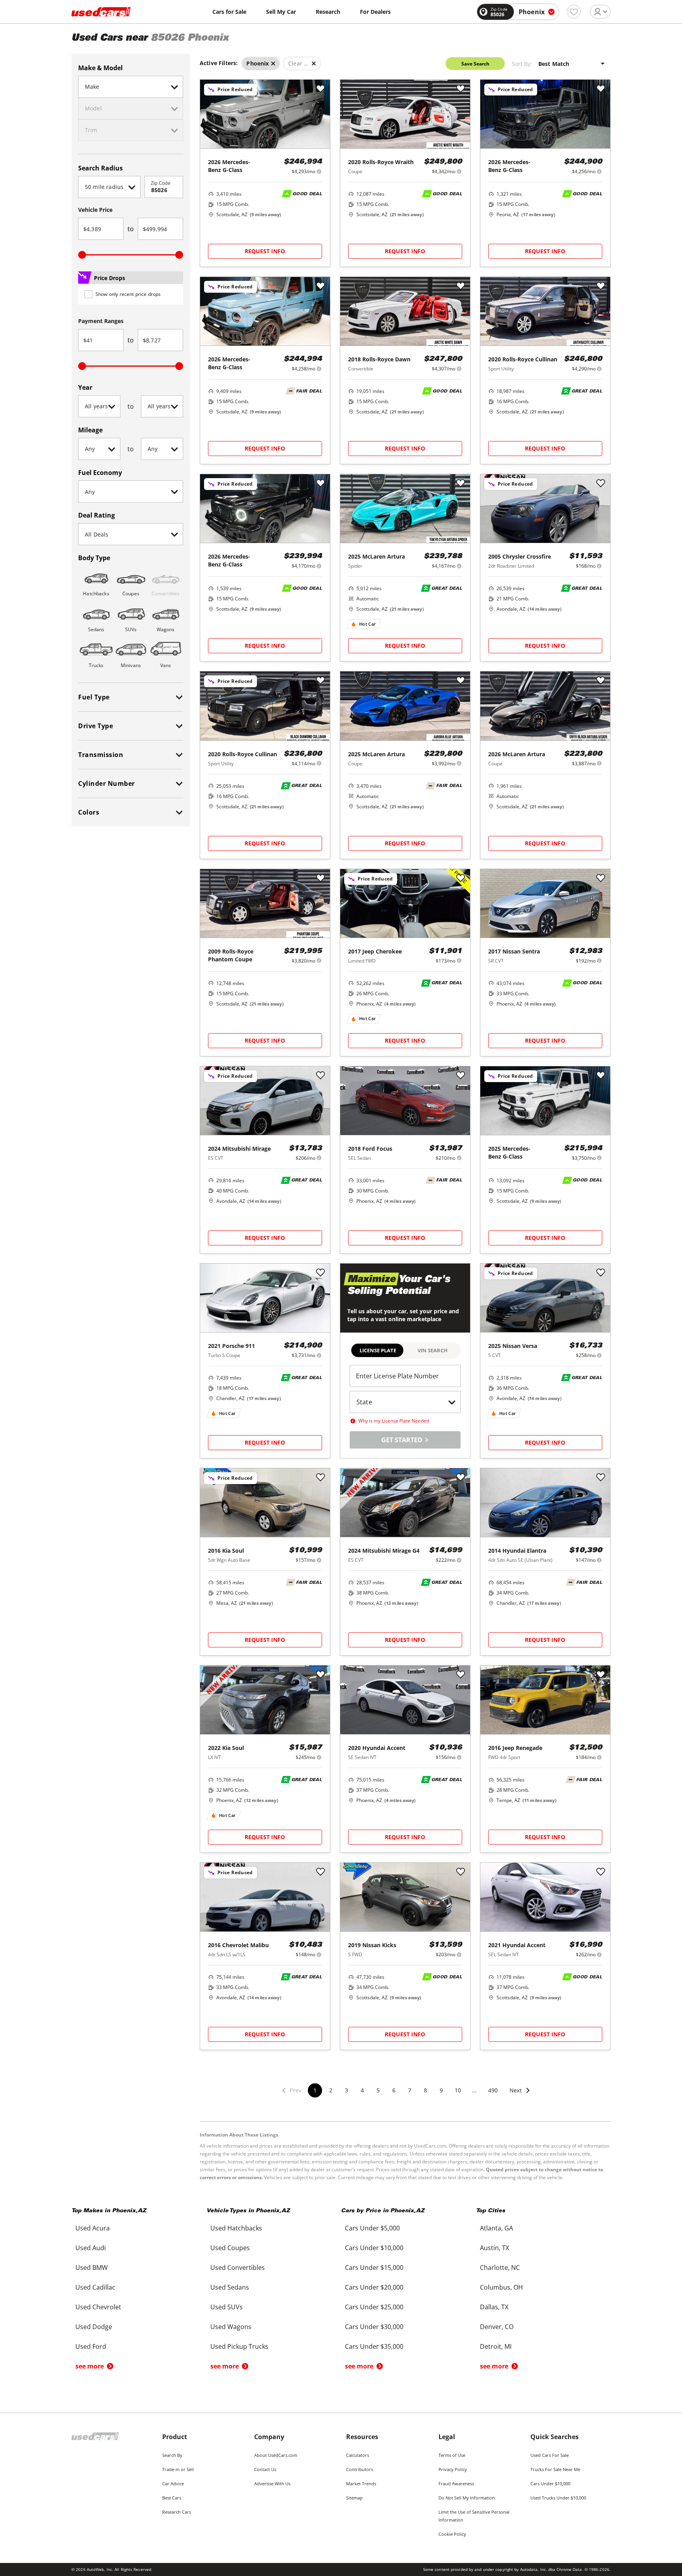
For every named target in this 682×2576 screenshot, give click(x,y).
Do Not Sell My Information (467, 2498)
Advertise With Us (272, 2483)
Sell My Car (281, 12)
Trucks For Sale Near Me (555, 2469)
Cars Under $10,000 (550, 2483)
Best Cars (172, 2498)
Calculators (358, 2455)
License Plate (378, 1350)
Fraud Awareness (456, 2483)
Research (328, 12)
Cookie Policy (452, 2534)
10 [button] (458, 2090)
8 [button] (425, 2090)
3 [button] (347, 2090)
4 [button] (362, 2090)
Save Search (475, 64)
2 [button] (331, 2090)
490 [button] (493, 2090)
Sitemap (354, 2498)
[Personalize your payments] (319, 171)
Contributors (360, 2469)
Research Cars (177, 2512)
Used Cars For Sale (550, 2455)
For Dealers (375, 12)
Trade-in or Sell (178, 2469)
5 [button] (378, 2090)
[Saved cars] (574, 12)
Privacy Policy (453, 2469)
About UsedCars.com (276, 2455)
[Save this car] (320, 89)
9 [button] (441, 2090)
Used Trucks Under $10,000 (558, 2498)
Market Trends (361, 2483)
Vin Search (433, 1350)
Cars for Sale (229, 12)
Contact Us (265, 2469)
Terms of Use (452, 2455)
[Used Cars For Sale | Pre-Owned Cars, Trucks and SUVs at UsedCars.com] (101, 12)
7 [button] (410, 2090)
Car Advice (173, 2483)
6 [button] (394, 2090)
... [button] (474, 2090)
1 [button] (315, 2090)
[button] (520, 2095)
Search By (172, 2455)
